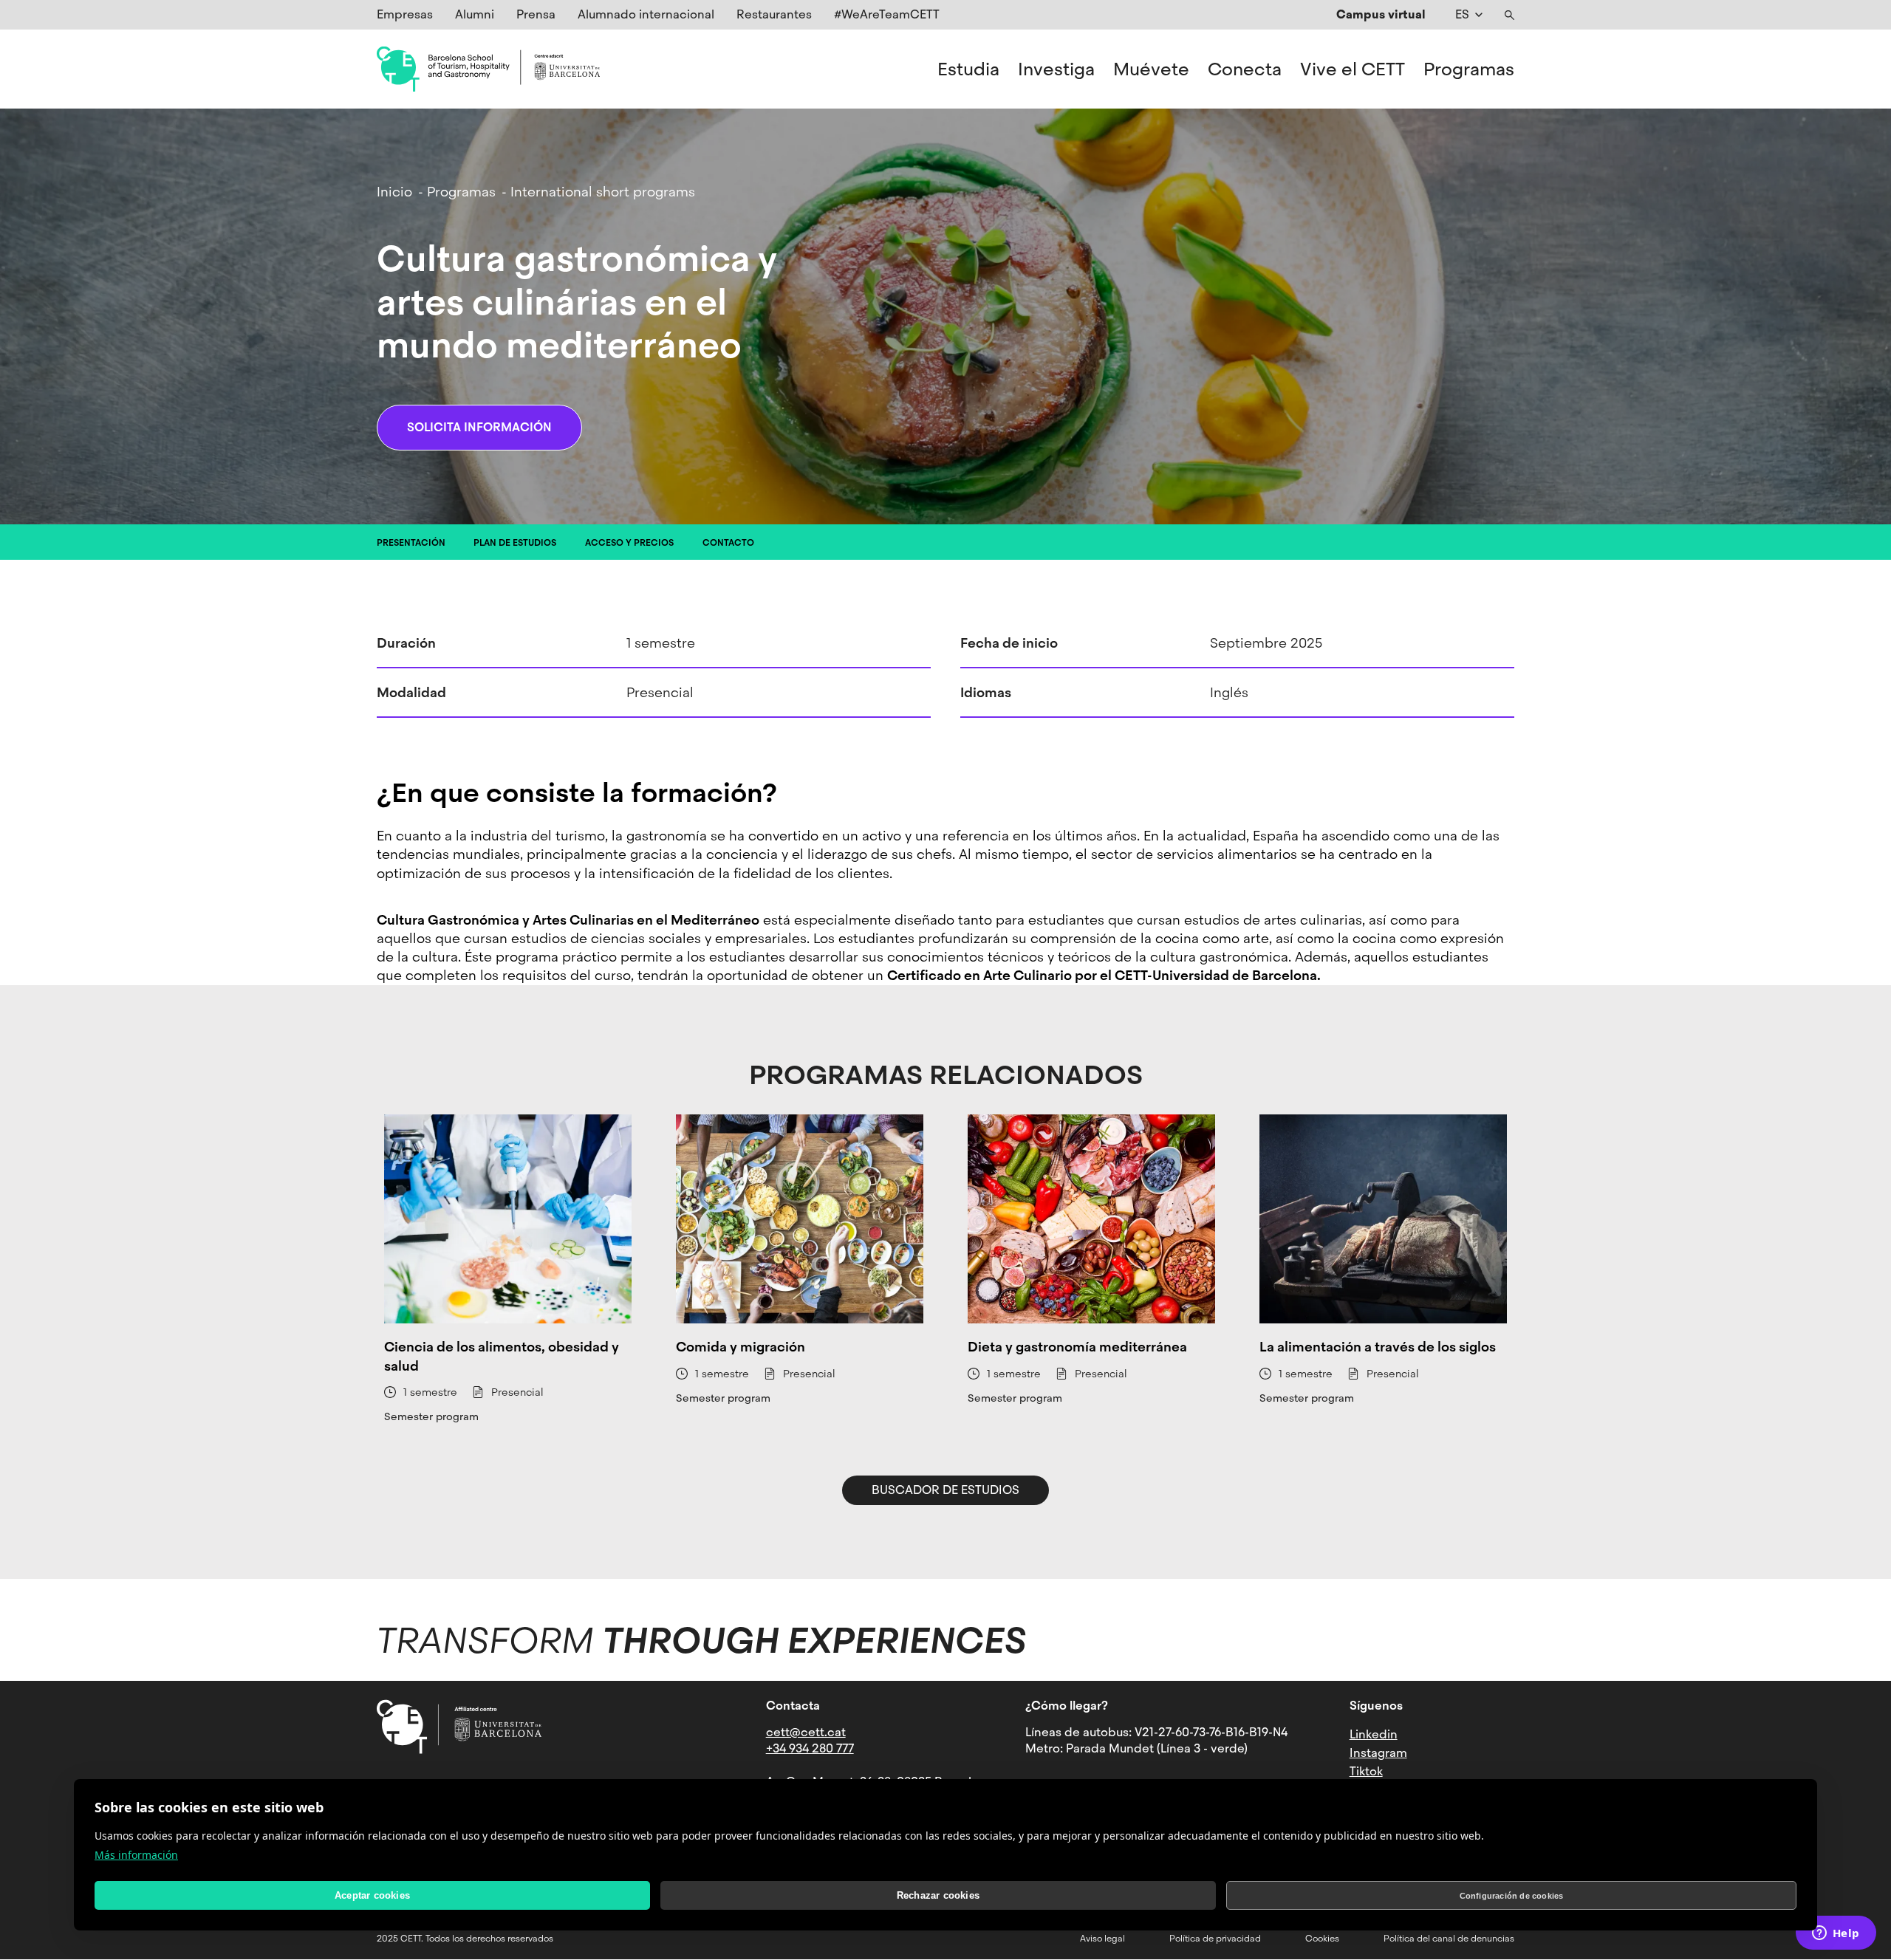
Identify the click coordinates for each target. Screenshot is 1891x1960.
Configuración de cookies (1512, 1896)
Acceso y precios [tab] (629, 543)
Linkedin (1374, 1734)
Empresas (405, 14)
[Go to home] (488, 69)
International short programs (603, 192)
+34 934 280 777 (810, 1748)
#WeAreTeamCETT (887, 14)
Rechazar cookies (938, 1895)
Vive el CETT (1353, 69)
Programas (1469, 69)
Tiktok (1366, 1771)
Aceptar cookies (372, 1895)
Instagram (1378, 1753)
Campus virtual (1381, 14)
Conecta (1245, 69)
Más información (136, 1855)
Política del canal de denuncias (1449, 1939)
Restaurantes (774, 14)
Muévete (1151, 69)
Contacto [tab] (728, 543)
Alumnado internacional (646, 14)
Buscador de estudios (945, 1490)
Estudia (968, 69)
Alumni (475, 14)
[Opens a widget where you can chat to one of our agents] (1836, 1934)
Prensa (536, 14)
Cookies (1322, 1939)
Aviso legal (1102, 1939)
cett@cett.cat (806, 1732)
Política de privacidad (1215, 1939)
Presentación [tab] (411, 543)
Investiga (1056, 69)
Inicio (394, 192)
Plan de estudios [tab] (515, 543)
